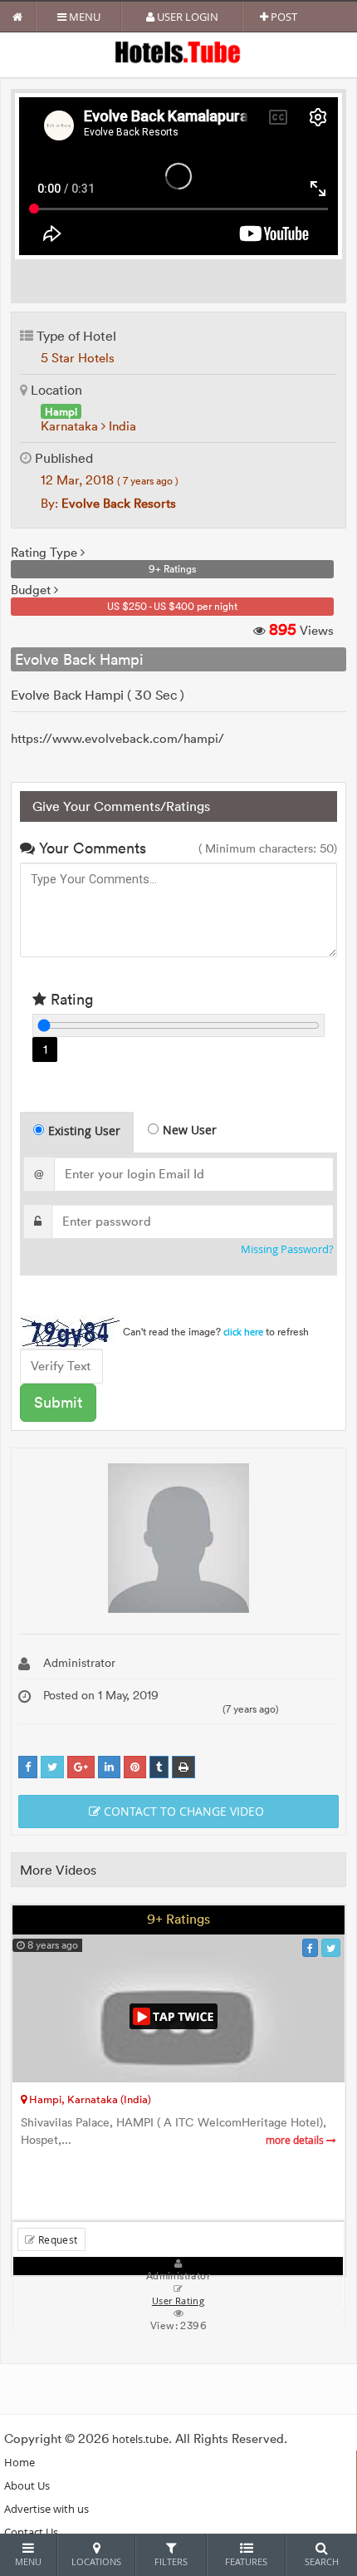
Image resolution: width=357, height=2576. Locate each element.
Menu (83, 17)
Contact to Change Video (182, 1811)
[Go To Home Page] (18, 17)
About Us (27, 2485)
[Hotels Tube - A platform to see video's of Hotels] (179, 51)
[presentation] (78, 1133)
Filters (171, 2561)
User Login (186, 17)
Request (56, 2239)
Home (20, 2462)
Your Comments (90, 848)
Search (322, 2561)
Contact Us (31, 2532)
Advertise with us (46, 2509)
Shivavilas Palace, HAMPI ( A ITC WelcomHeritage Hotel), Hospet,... (174, 2131)
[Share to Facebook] (28, 1767)
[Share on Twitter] (52, 1767)
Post (283, 17)
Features (246, 2561)
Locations (96, 2561)
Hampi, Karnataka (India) (89, 2099)
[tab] (77, 1132)
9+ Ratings (178, 1919)
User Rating (178, 2301)
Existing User (84, 1131)
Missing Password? (287, 1249)
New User (190, 1130)
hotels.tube (140, 2439)
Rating (70, 999)
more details (296, 2140)
